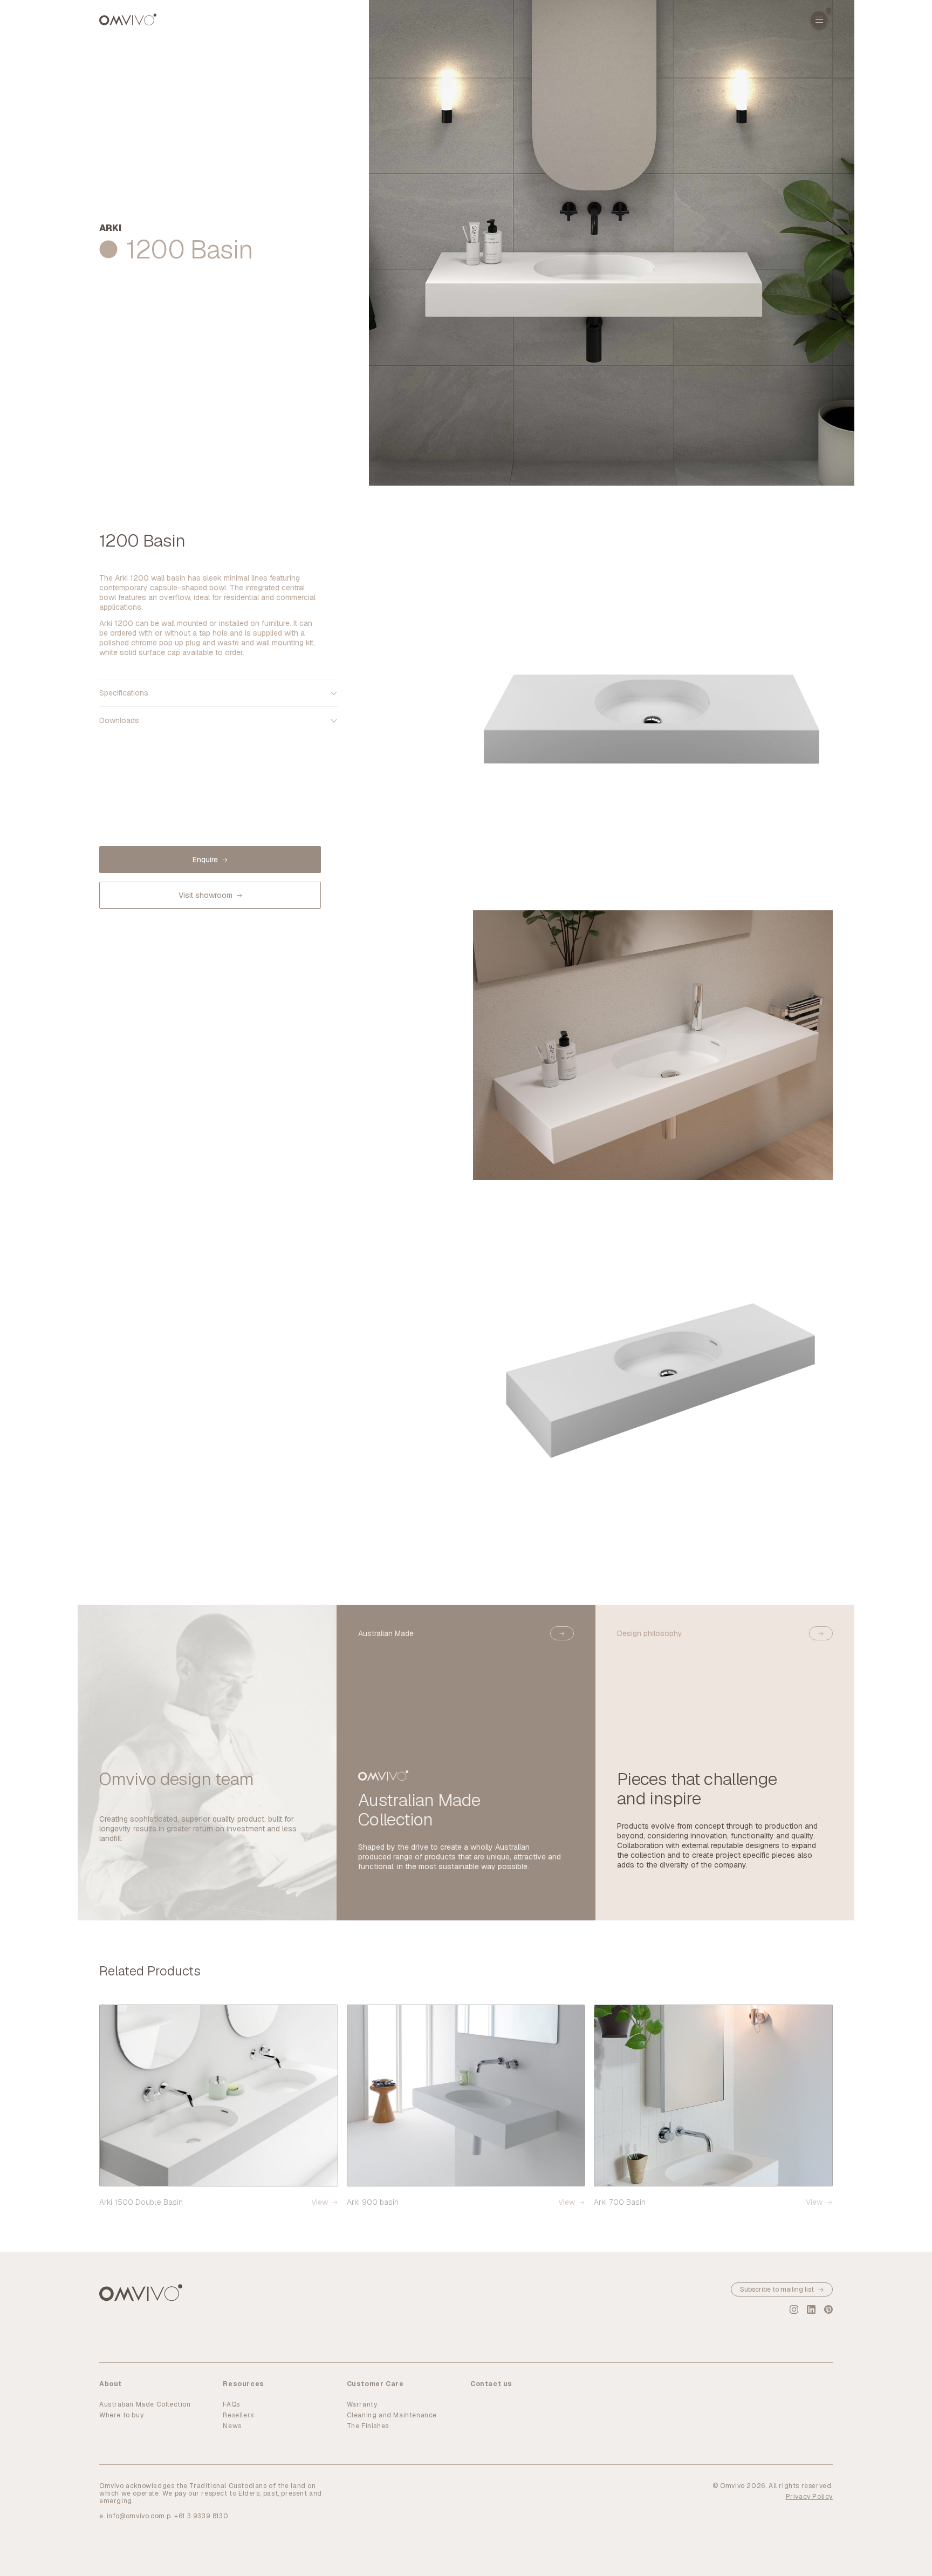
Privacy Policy (809, 2497)
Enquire (205, 860)
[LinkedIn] (811, 2309)
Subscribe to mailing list (777, 2289)
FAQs (231, 2404)
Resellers (238, 2415)
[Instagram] (794, 2309)
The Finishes (368, 2426)
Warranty (362, 2404)
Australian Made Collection (145, 2404)
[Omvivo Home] (128, 19)
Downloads (119, 720)
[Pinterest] (828, 2309)
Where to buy (121, 2415)
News (232, 2426)
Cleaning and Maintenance (392, 2415)
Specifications (124, 693)
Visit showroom (205, 895)
